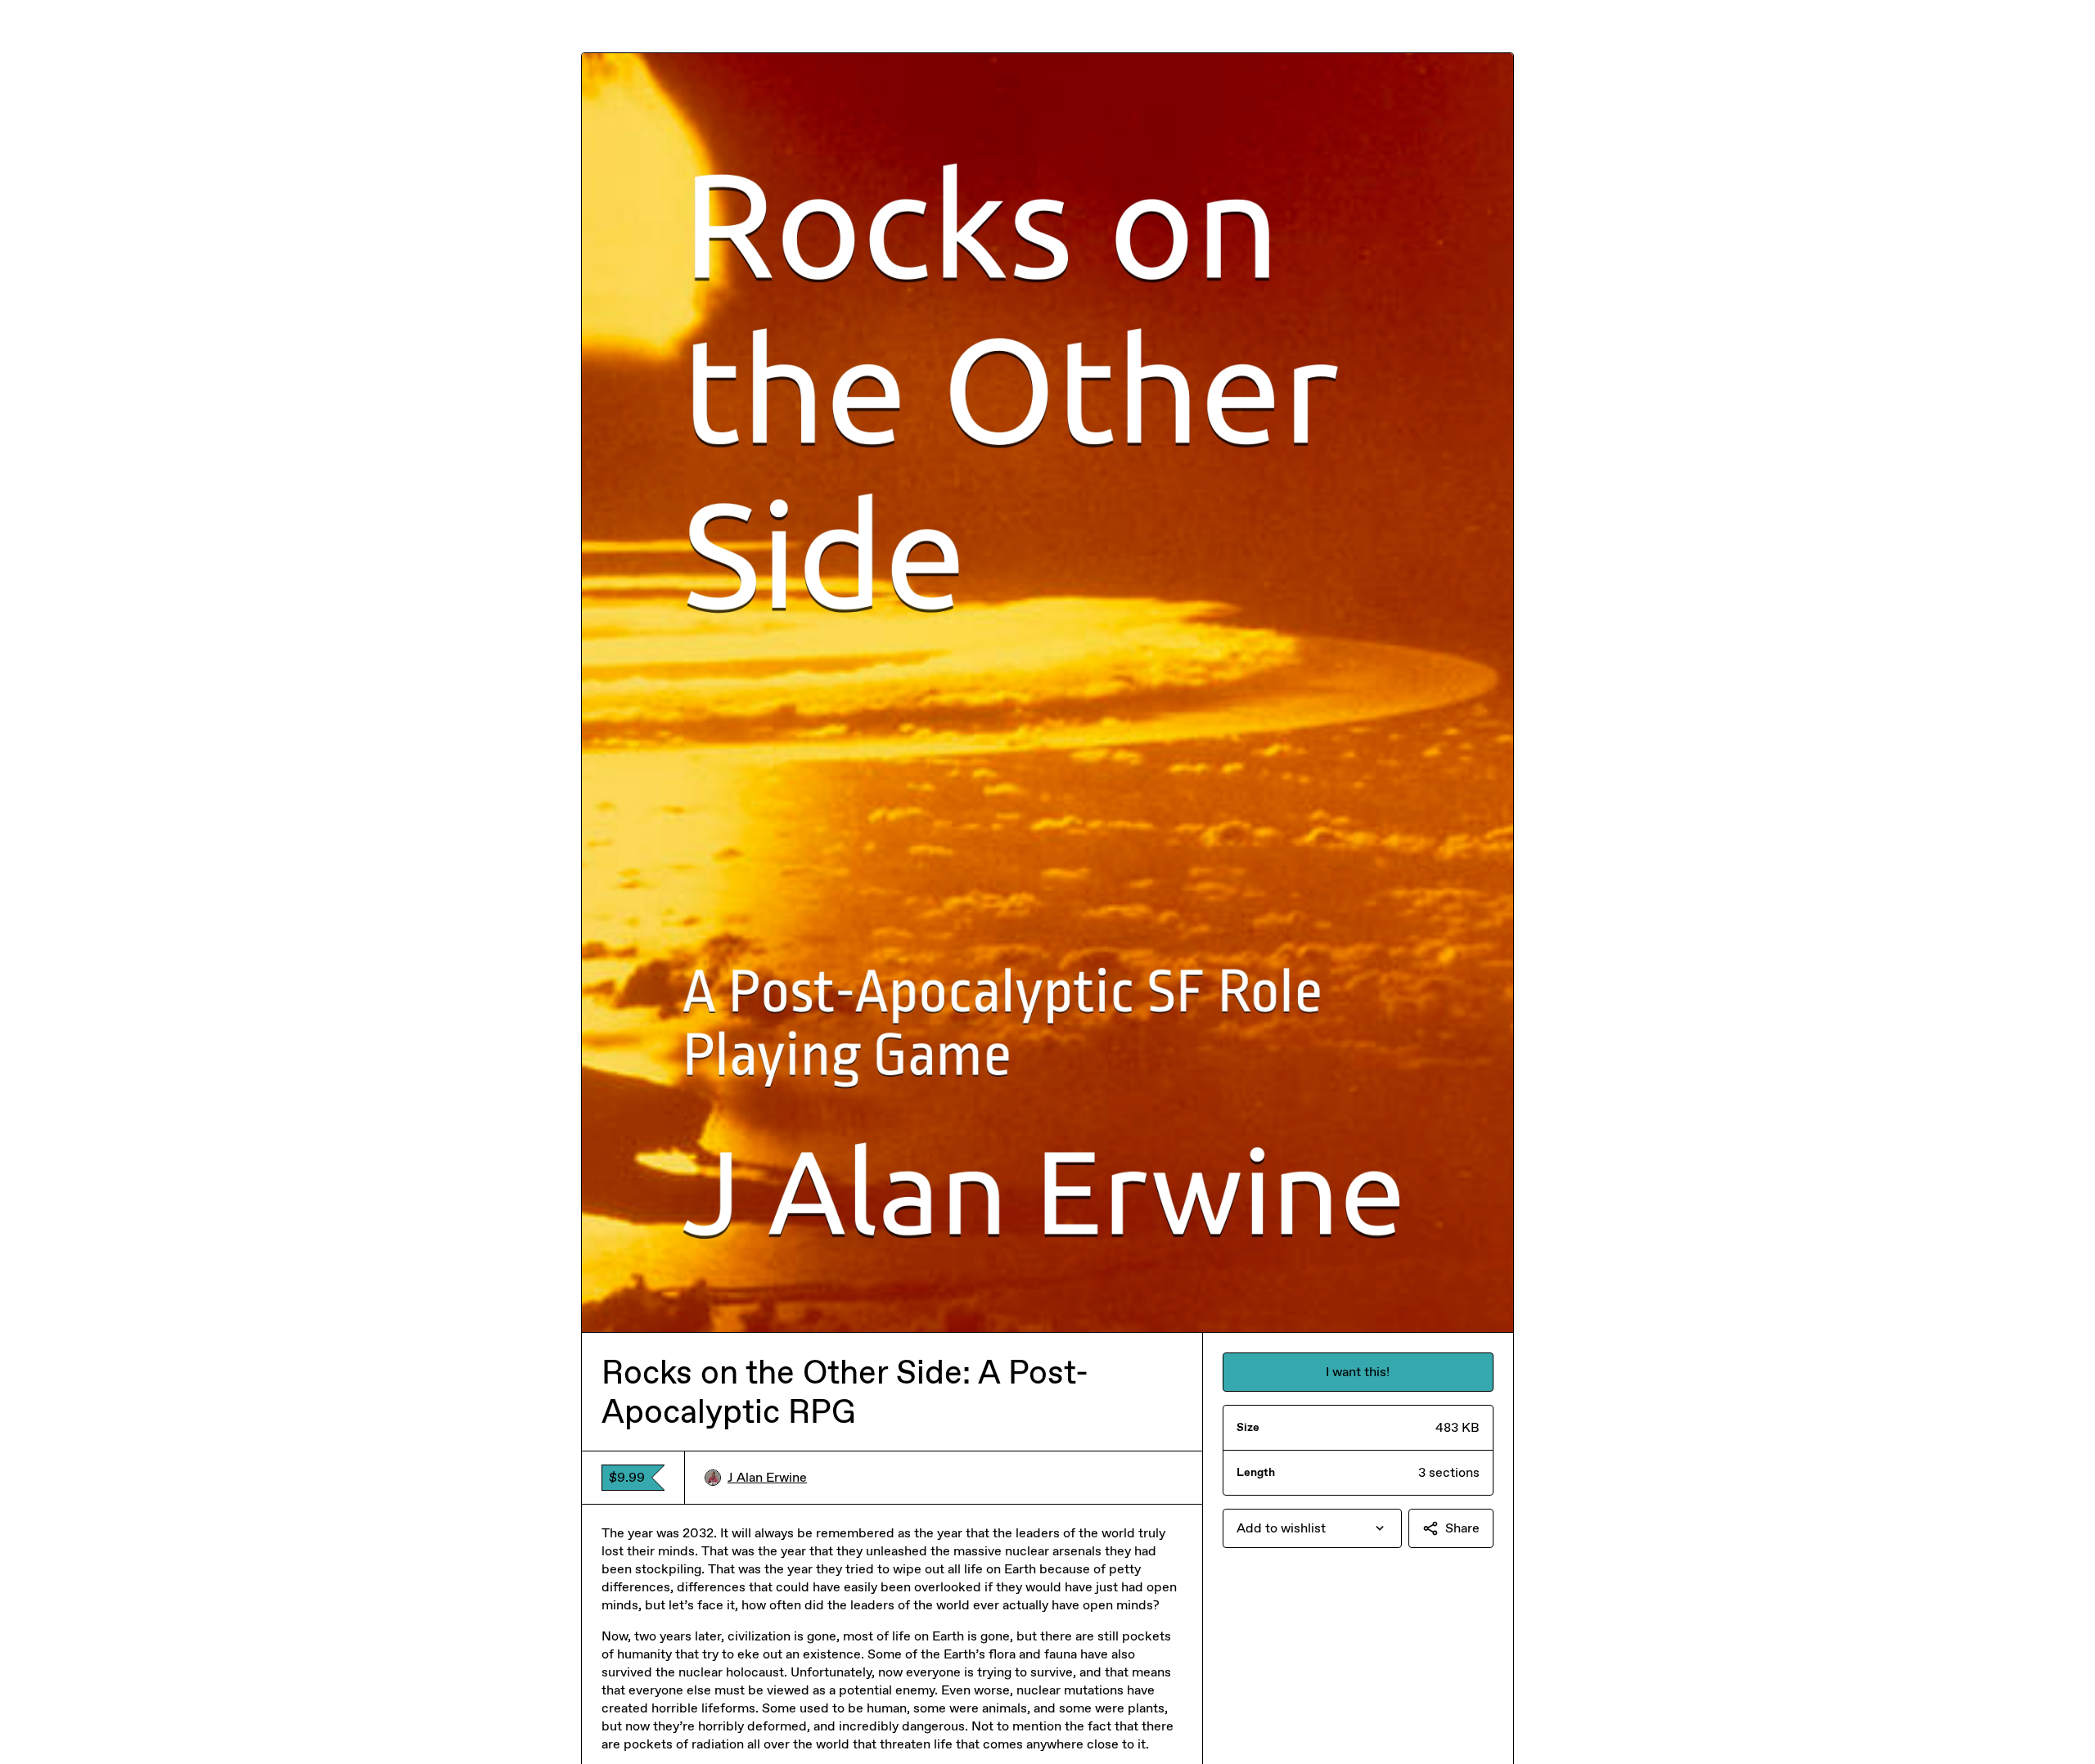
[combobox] (1312, 1528)
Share (1462, 1528)
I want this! (1358, 1372)
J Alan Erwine (767, 1477)
